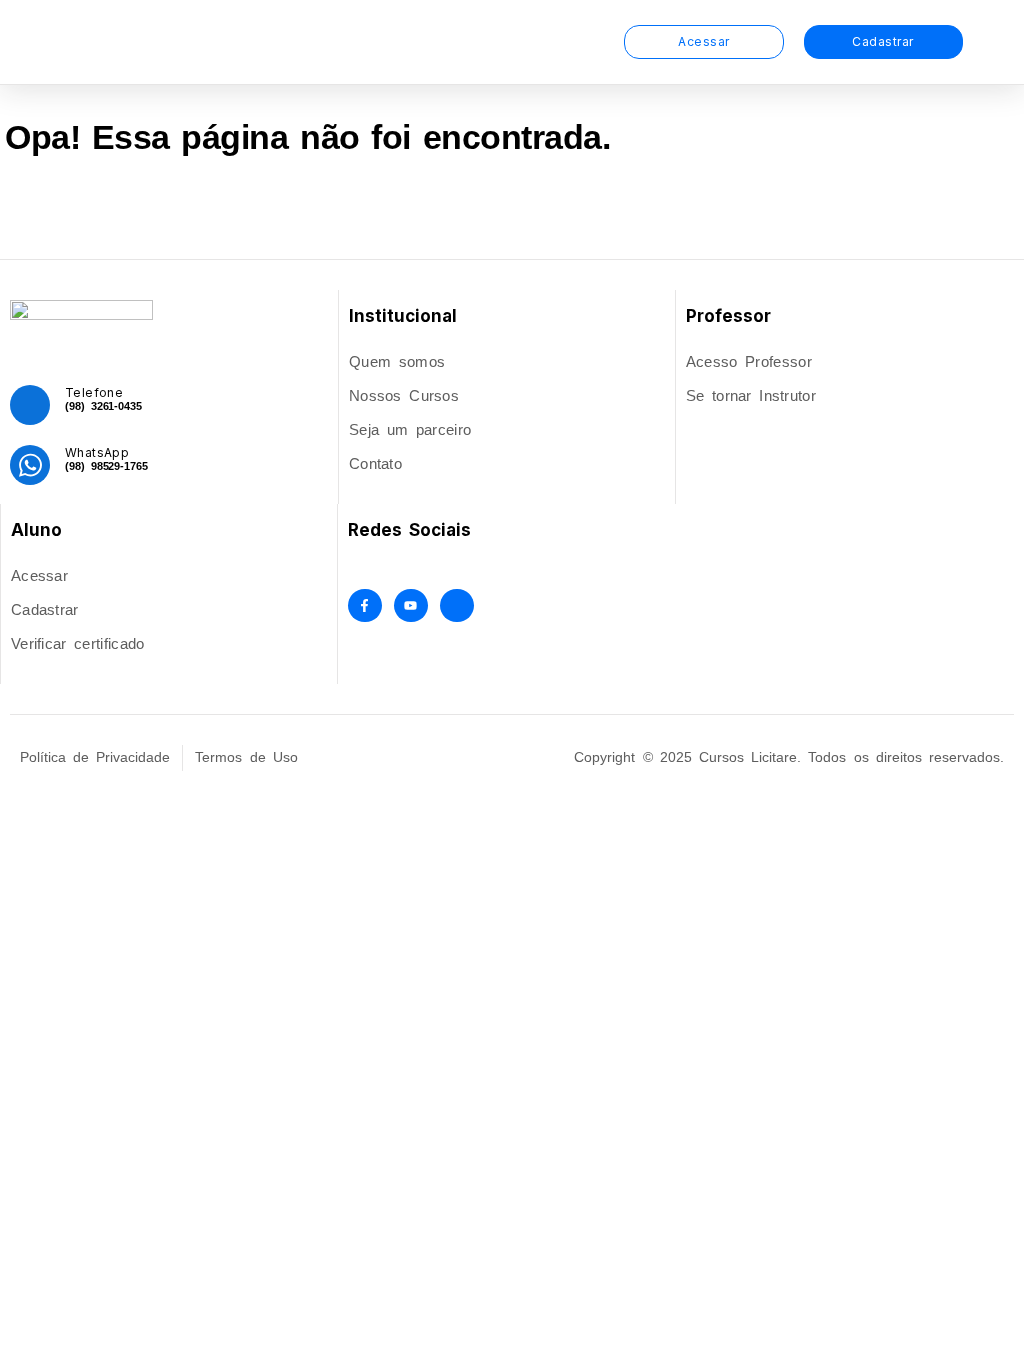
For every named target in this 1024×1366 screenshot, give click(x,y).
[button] (598, 42)
